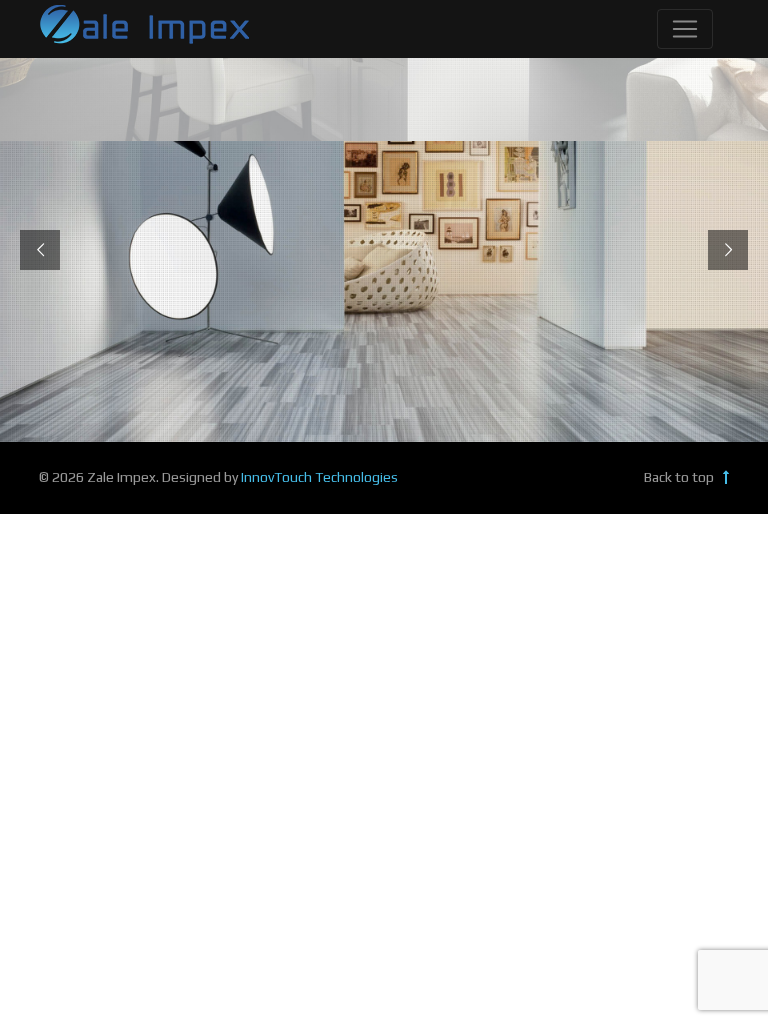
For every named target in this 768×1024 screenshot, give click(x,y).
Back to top (680, 477)
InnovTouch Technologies (319, 477)
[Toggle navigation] (685, 29)
